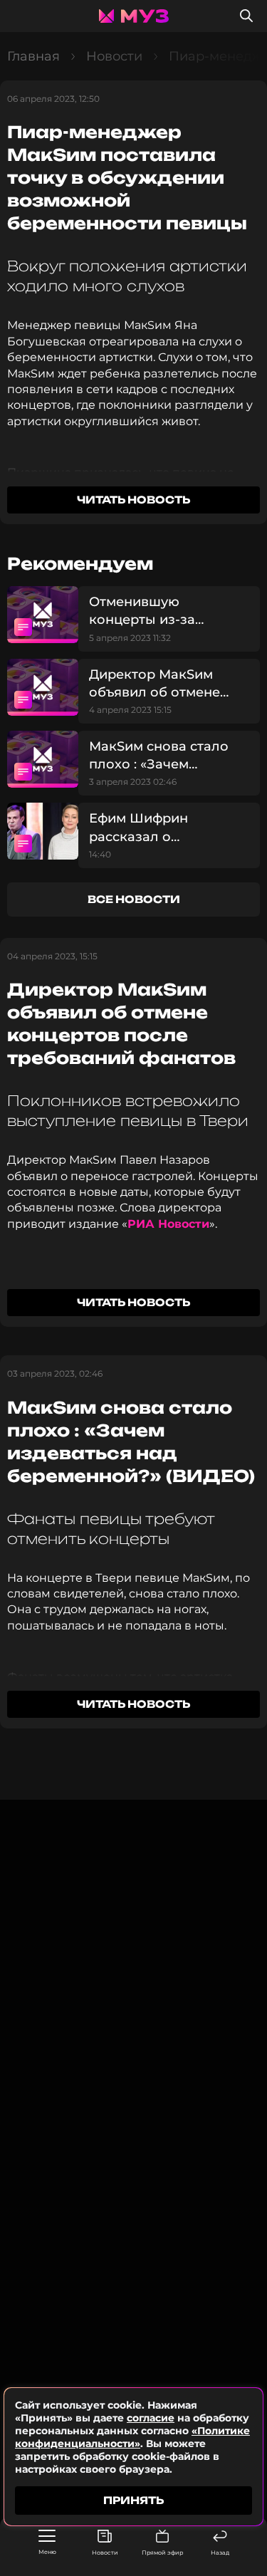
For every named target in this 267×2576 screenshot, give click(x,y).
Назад (220, 2552)
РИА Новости (168, 1224)
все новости (134, 899)
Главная (33, 56)
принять (133, 2500)
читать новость (133, 500)
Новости (105, 2552)
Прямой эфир (162, 2552)
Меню (47, 2552)
